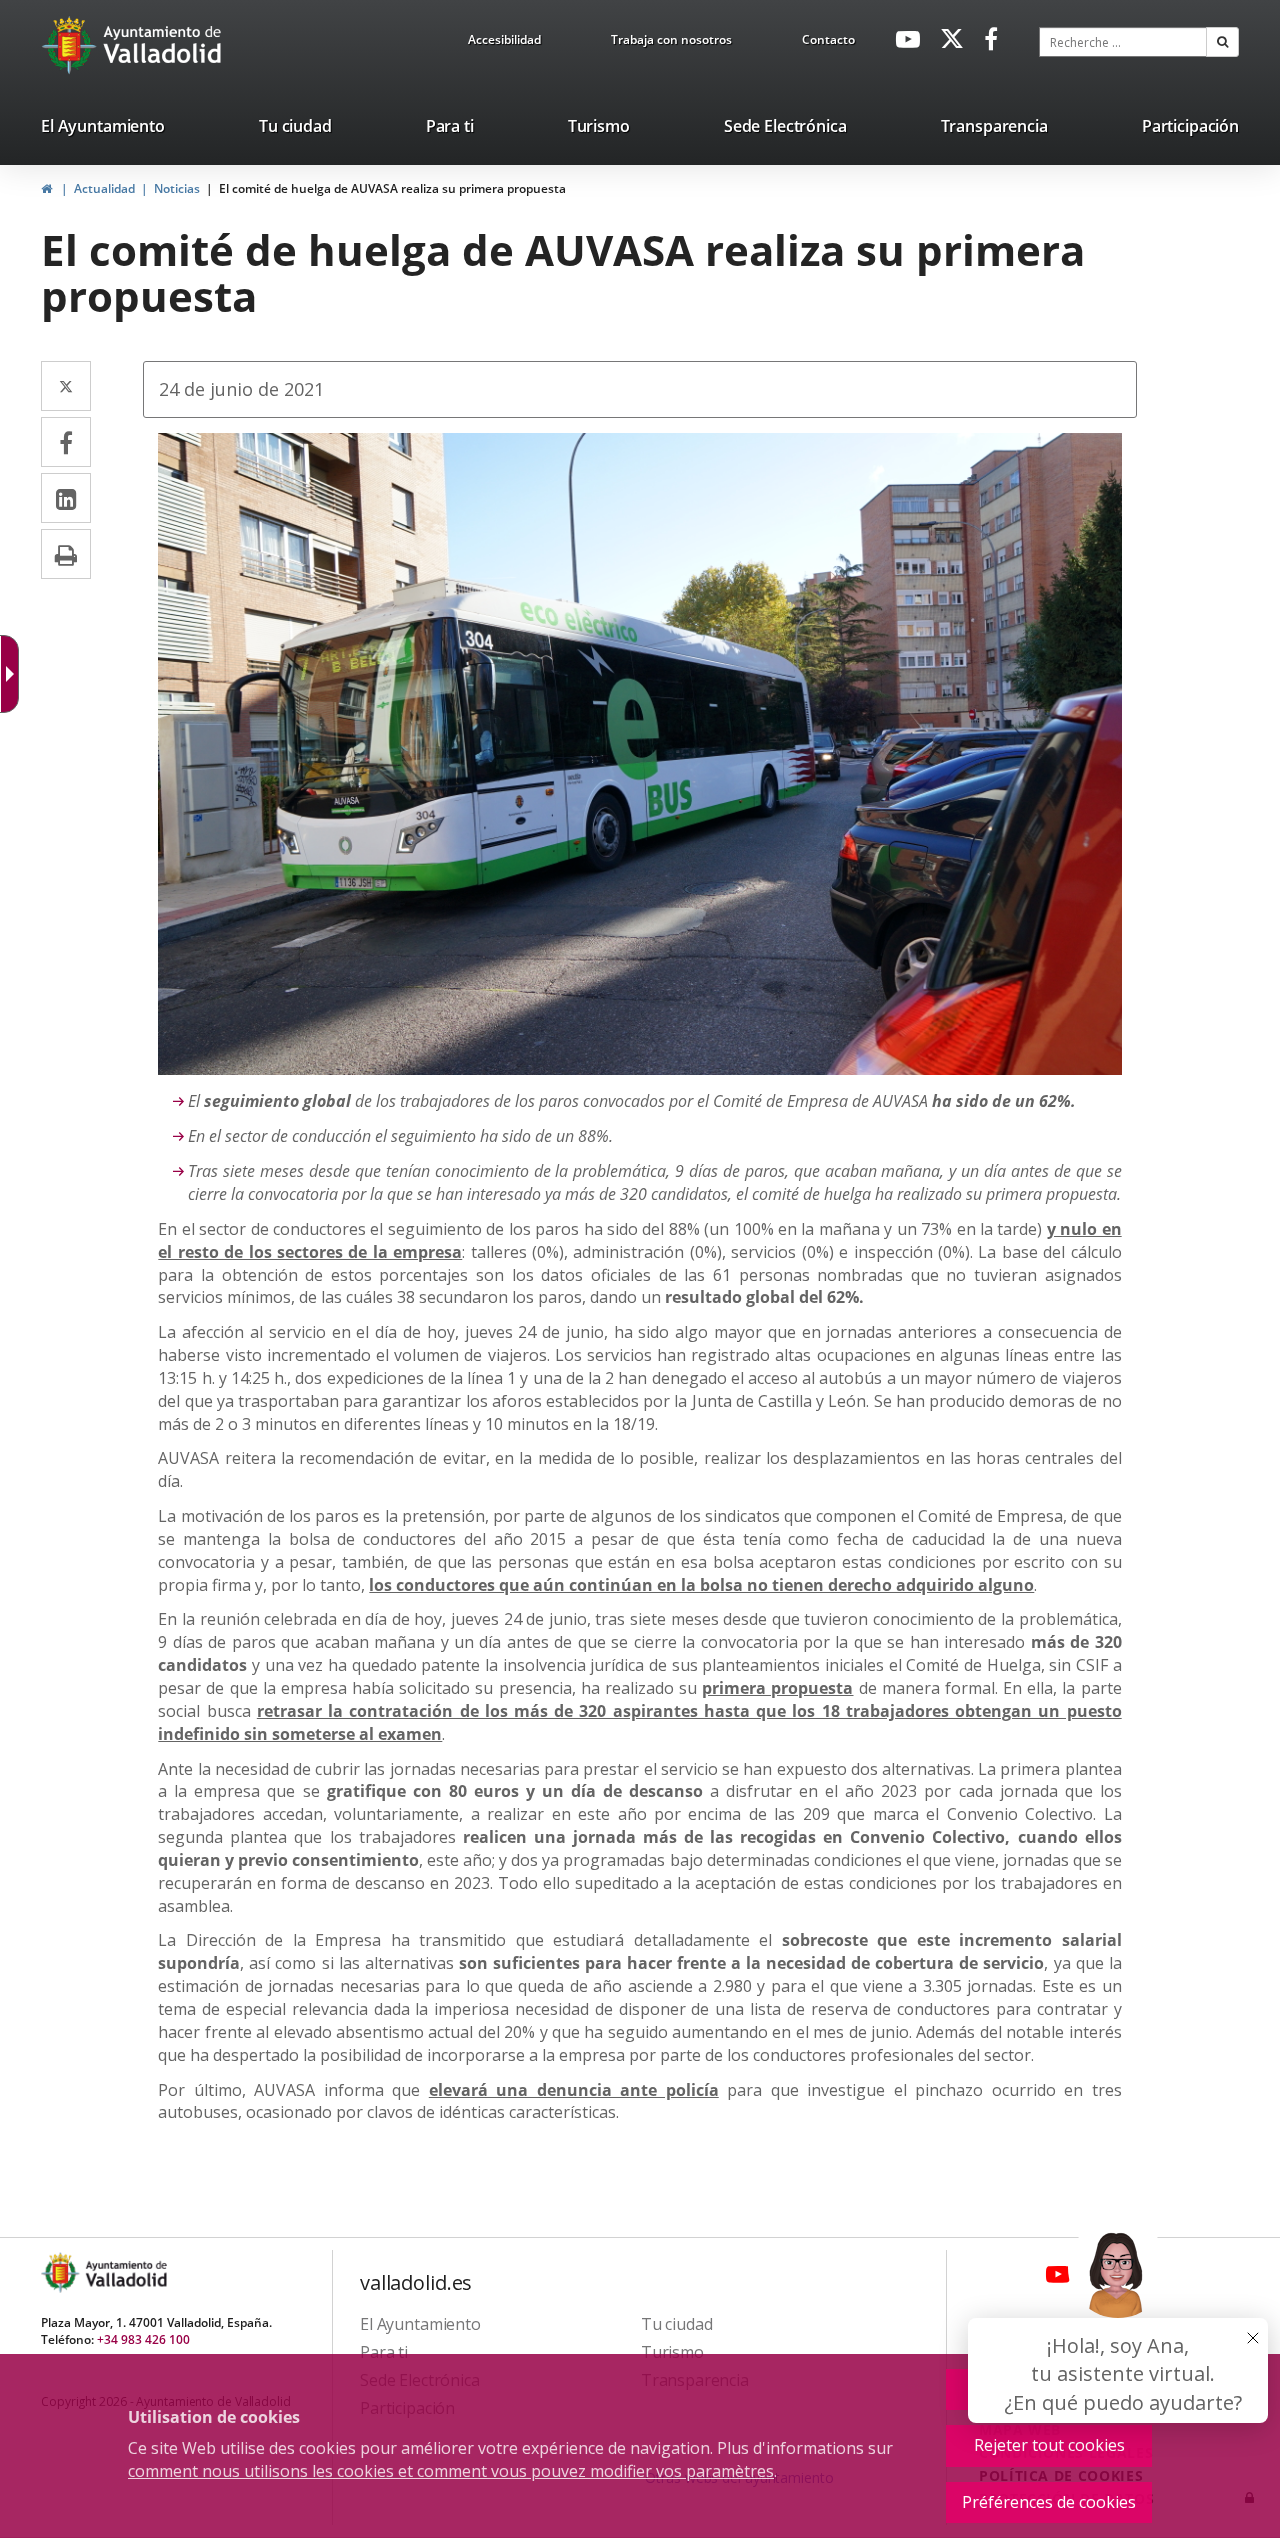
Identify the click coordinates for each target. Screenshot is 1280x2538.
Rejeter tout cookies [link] (1049, 2445)
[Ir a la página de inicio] (71, 45)
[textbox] (1123, 42)
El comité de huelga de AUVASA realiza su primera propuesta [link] (392, 188)
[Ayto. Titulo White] (163, 45)
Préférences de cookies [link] (1049, 2502)
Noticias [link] (177, 188)
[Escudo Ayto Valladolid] (62, 2272)
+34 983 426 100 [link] (143, 2339)
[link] (504, 43)
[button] (1222, 42)
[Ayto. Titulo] (125, 2272)
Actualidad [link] (104, 188)
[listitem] (103, 130)
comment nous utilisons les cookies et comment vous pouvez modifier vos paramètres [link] (451, 2471)
